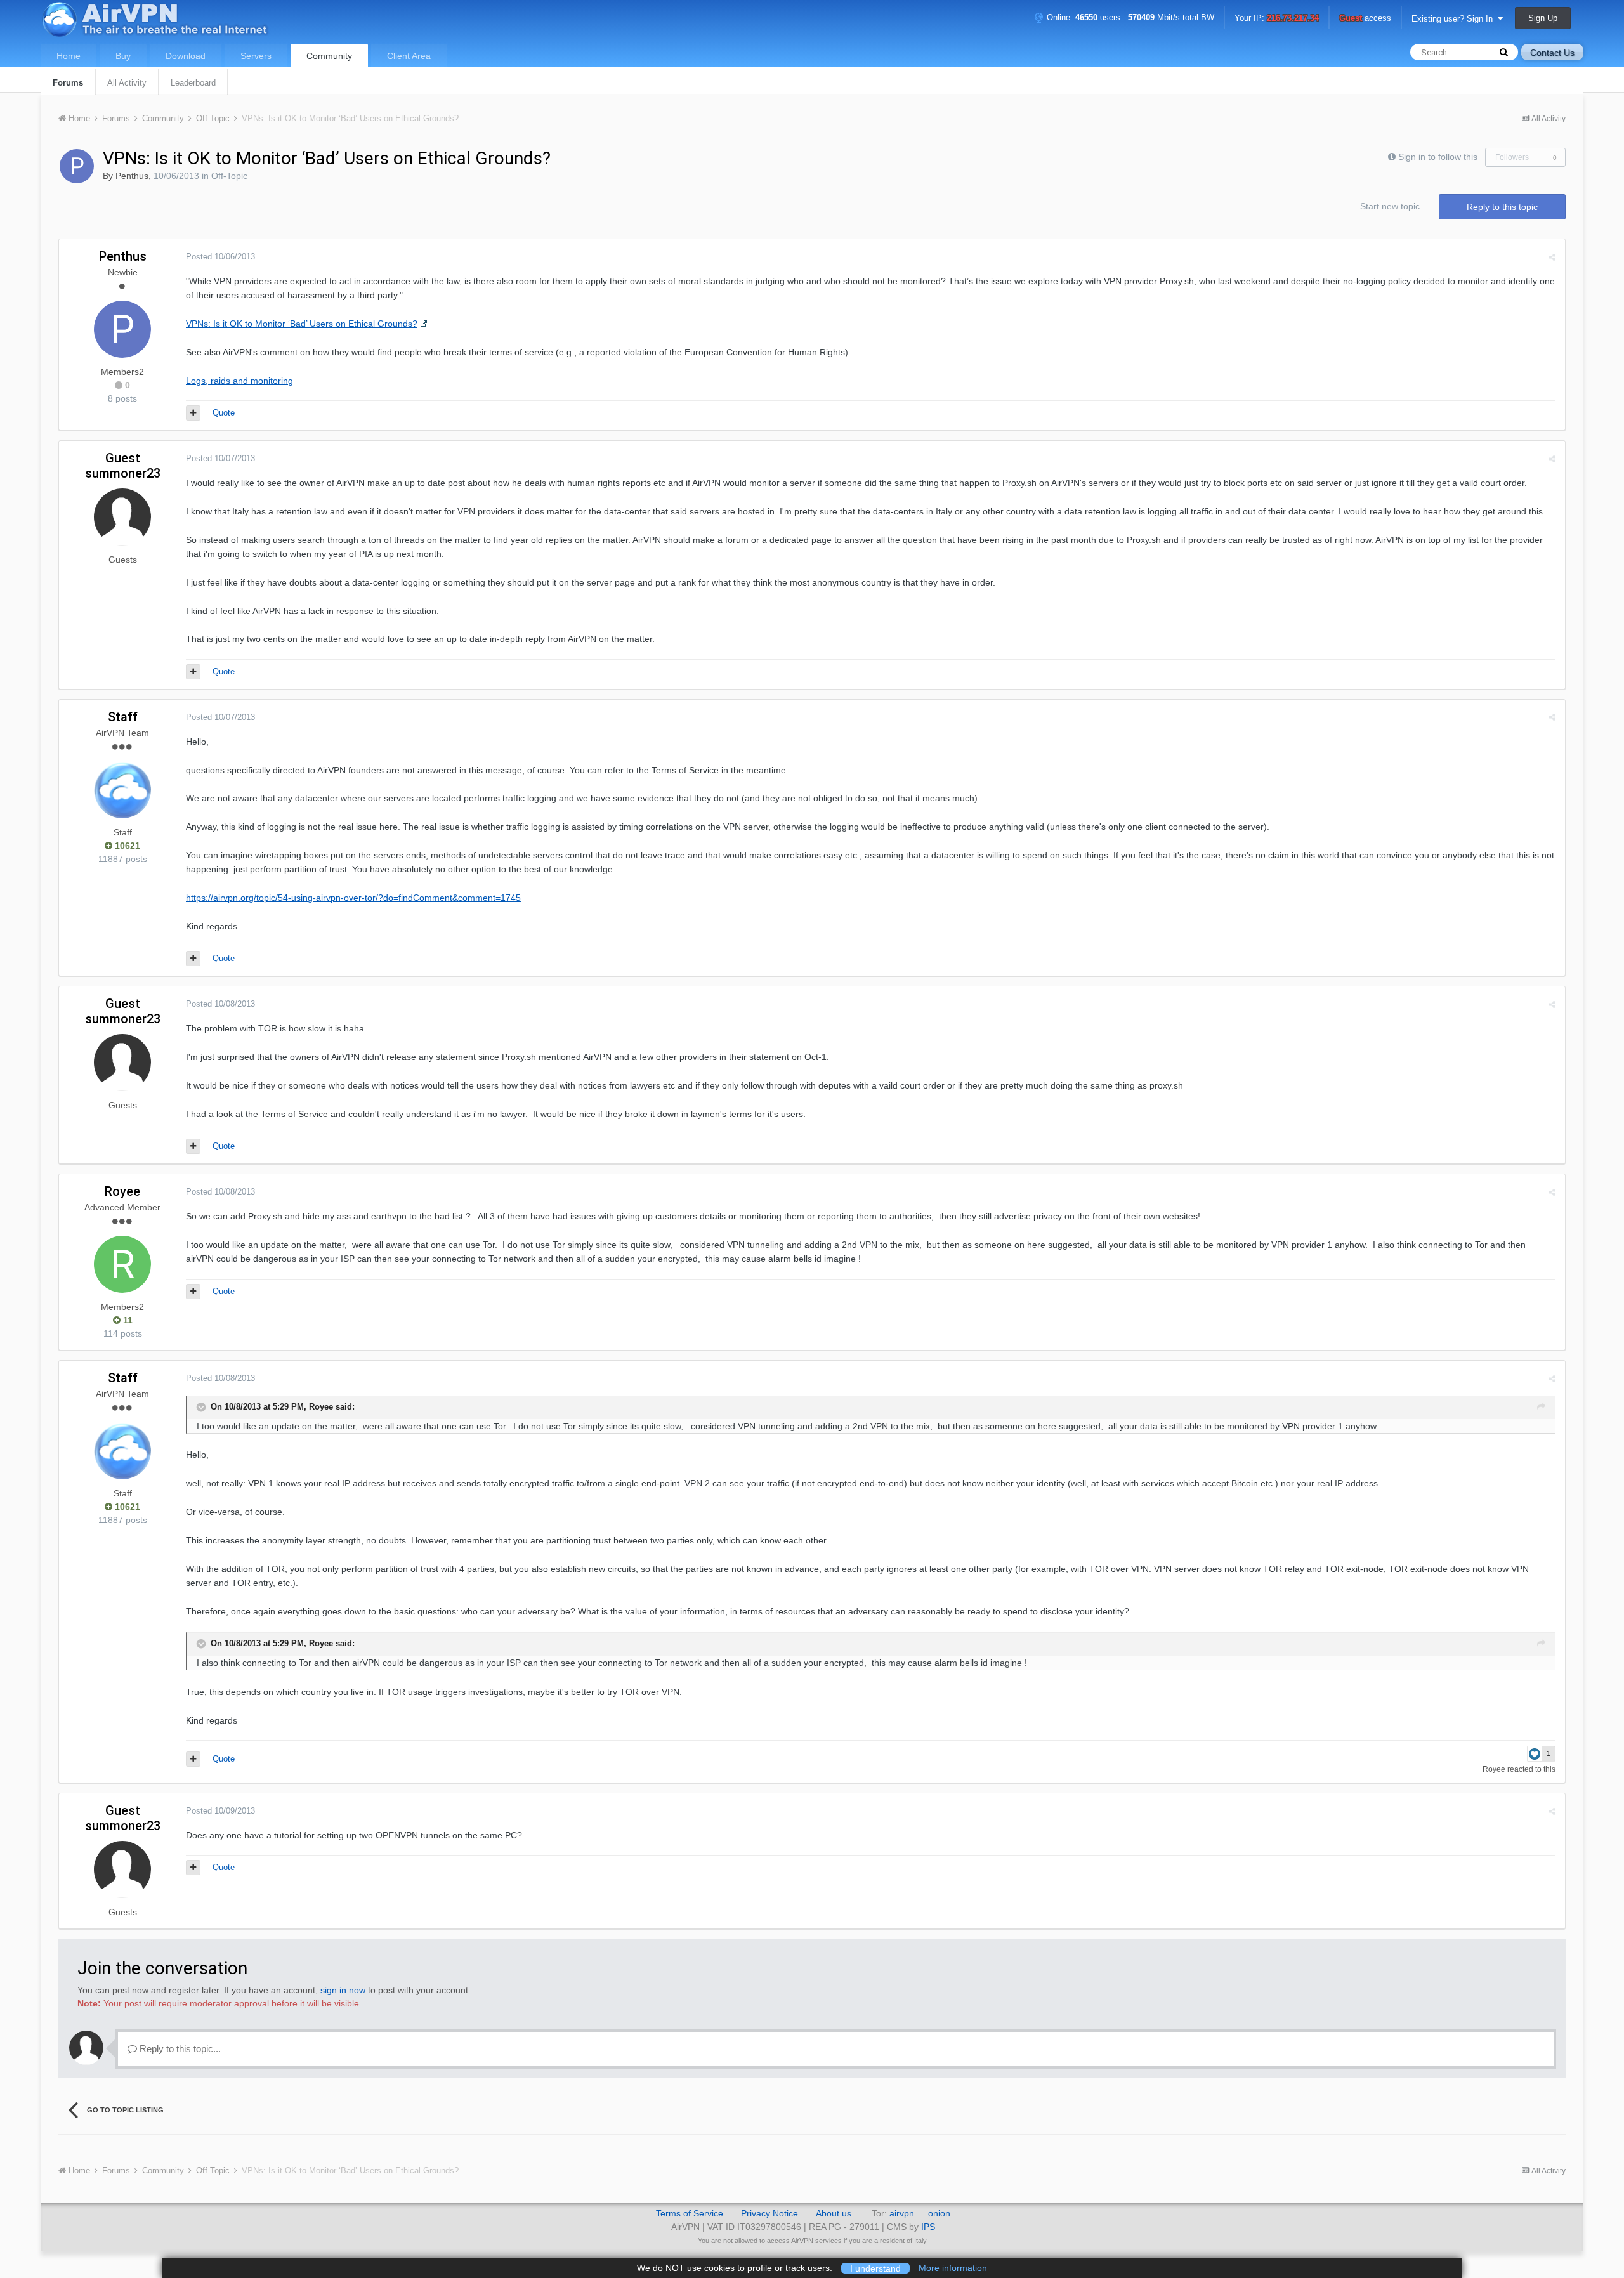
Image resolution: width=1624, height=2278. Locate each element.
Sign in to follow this (1438, 157)
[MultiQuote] (193, 413)
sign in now (343, 1990)
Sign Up (1543, 18)
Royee (122, 1191)
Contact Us (1552, 53)
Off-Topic (229, 176)
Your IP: (1277, 19)
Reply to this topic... (179, 2049)
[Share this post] (1552, 257)
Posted (220, 257)
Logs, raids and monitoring (239, 381)
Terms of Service (690, 2213)
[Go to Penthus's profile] (77, 166)
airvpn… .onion (920, 2213)
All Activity (127, 83)
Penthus (132, 176)
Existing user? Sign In (1455, 19)
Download (186, 56)
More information (953, 2268)
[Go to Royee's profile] (122, 1264)
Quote (224, 413)
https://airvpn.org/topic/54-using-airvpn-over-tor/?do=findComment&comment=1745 (353, 898)
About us (834, 2213)
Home (69, 56)
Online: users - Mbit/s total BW (1129, 17)
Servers (256, 56)
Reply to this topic (1502, 207)
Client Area (409, 56)
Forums (68, 83)
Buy (123, 56)
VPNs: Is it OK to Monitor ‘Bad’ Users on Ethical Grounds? (302, 324)
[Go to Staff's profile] (122, 790)
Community (329, 56)
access (1365, 19)
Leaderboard (193, 83)
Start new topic (1390, 206)
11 (127, 1320)
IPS (928, 2227)
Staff (123, 717)
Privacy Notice (769, 2213)
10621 (126, 846)
